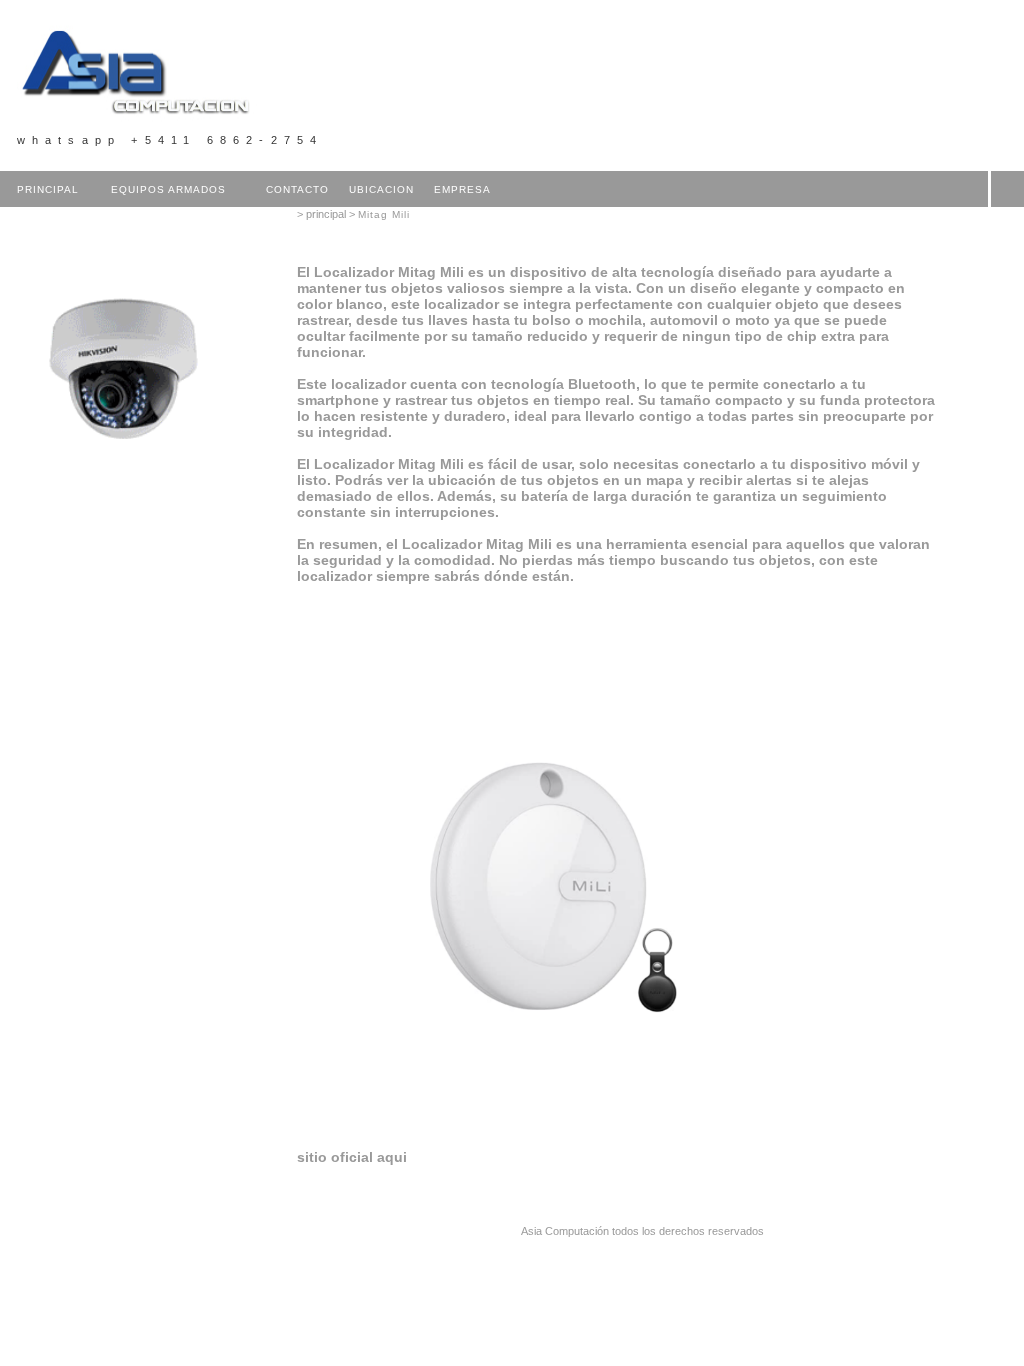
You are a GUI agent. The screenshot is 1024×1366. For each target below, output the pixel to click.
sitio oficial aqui (352, 1157)
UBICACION (381, 189)
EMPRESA (462, 189)
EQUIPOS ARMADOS (168, 189)
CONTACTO (297, 189)
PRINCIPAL (48, 189)
